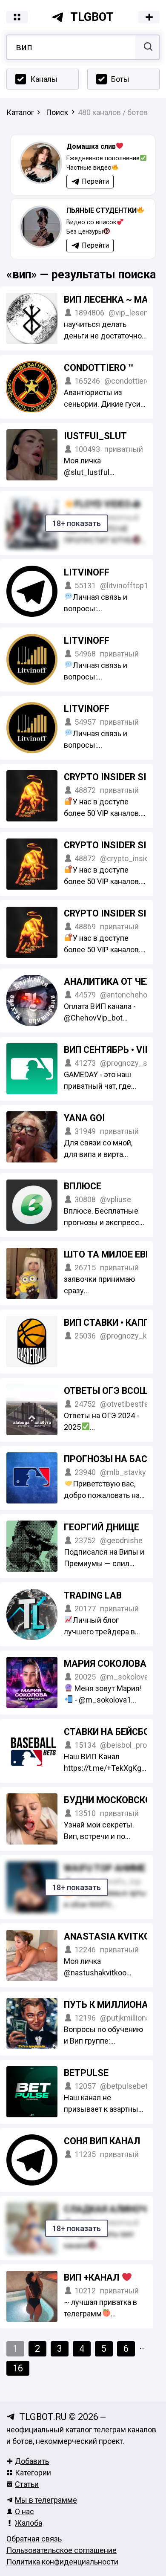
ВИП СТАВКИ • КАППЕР (112, 1323)
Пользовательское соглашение (62, 2550)
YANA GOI (84, 1118)
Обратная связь (34, 2539)
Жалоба (29, 2523)
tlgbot (92, 17)
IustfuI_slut (95, 436)
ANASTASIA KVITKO (107, 1936)
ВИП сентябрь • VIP (107, 1050)
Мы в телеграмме (46, 2500)
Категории (33, 2473)
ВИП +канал (93, 2277)
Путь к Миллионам (110, 2005)
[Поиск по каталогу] (147, 47)
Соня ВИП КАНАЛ (102, 2141)
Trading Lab (93, 1595)
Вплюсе (83, 1186)
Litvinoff (87, 572)
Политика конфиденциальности (62, 2562)
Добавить (32, 2461)
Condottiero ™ (99, 368)
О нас (24, 2511)
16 (18, 2368)
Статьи (27, 2484)
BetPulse (86, 2073)
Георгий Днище (102, 1527)
